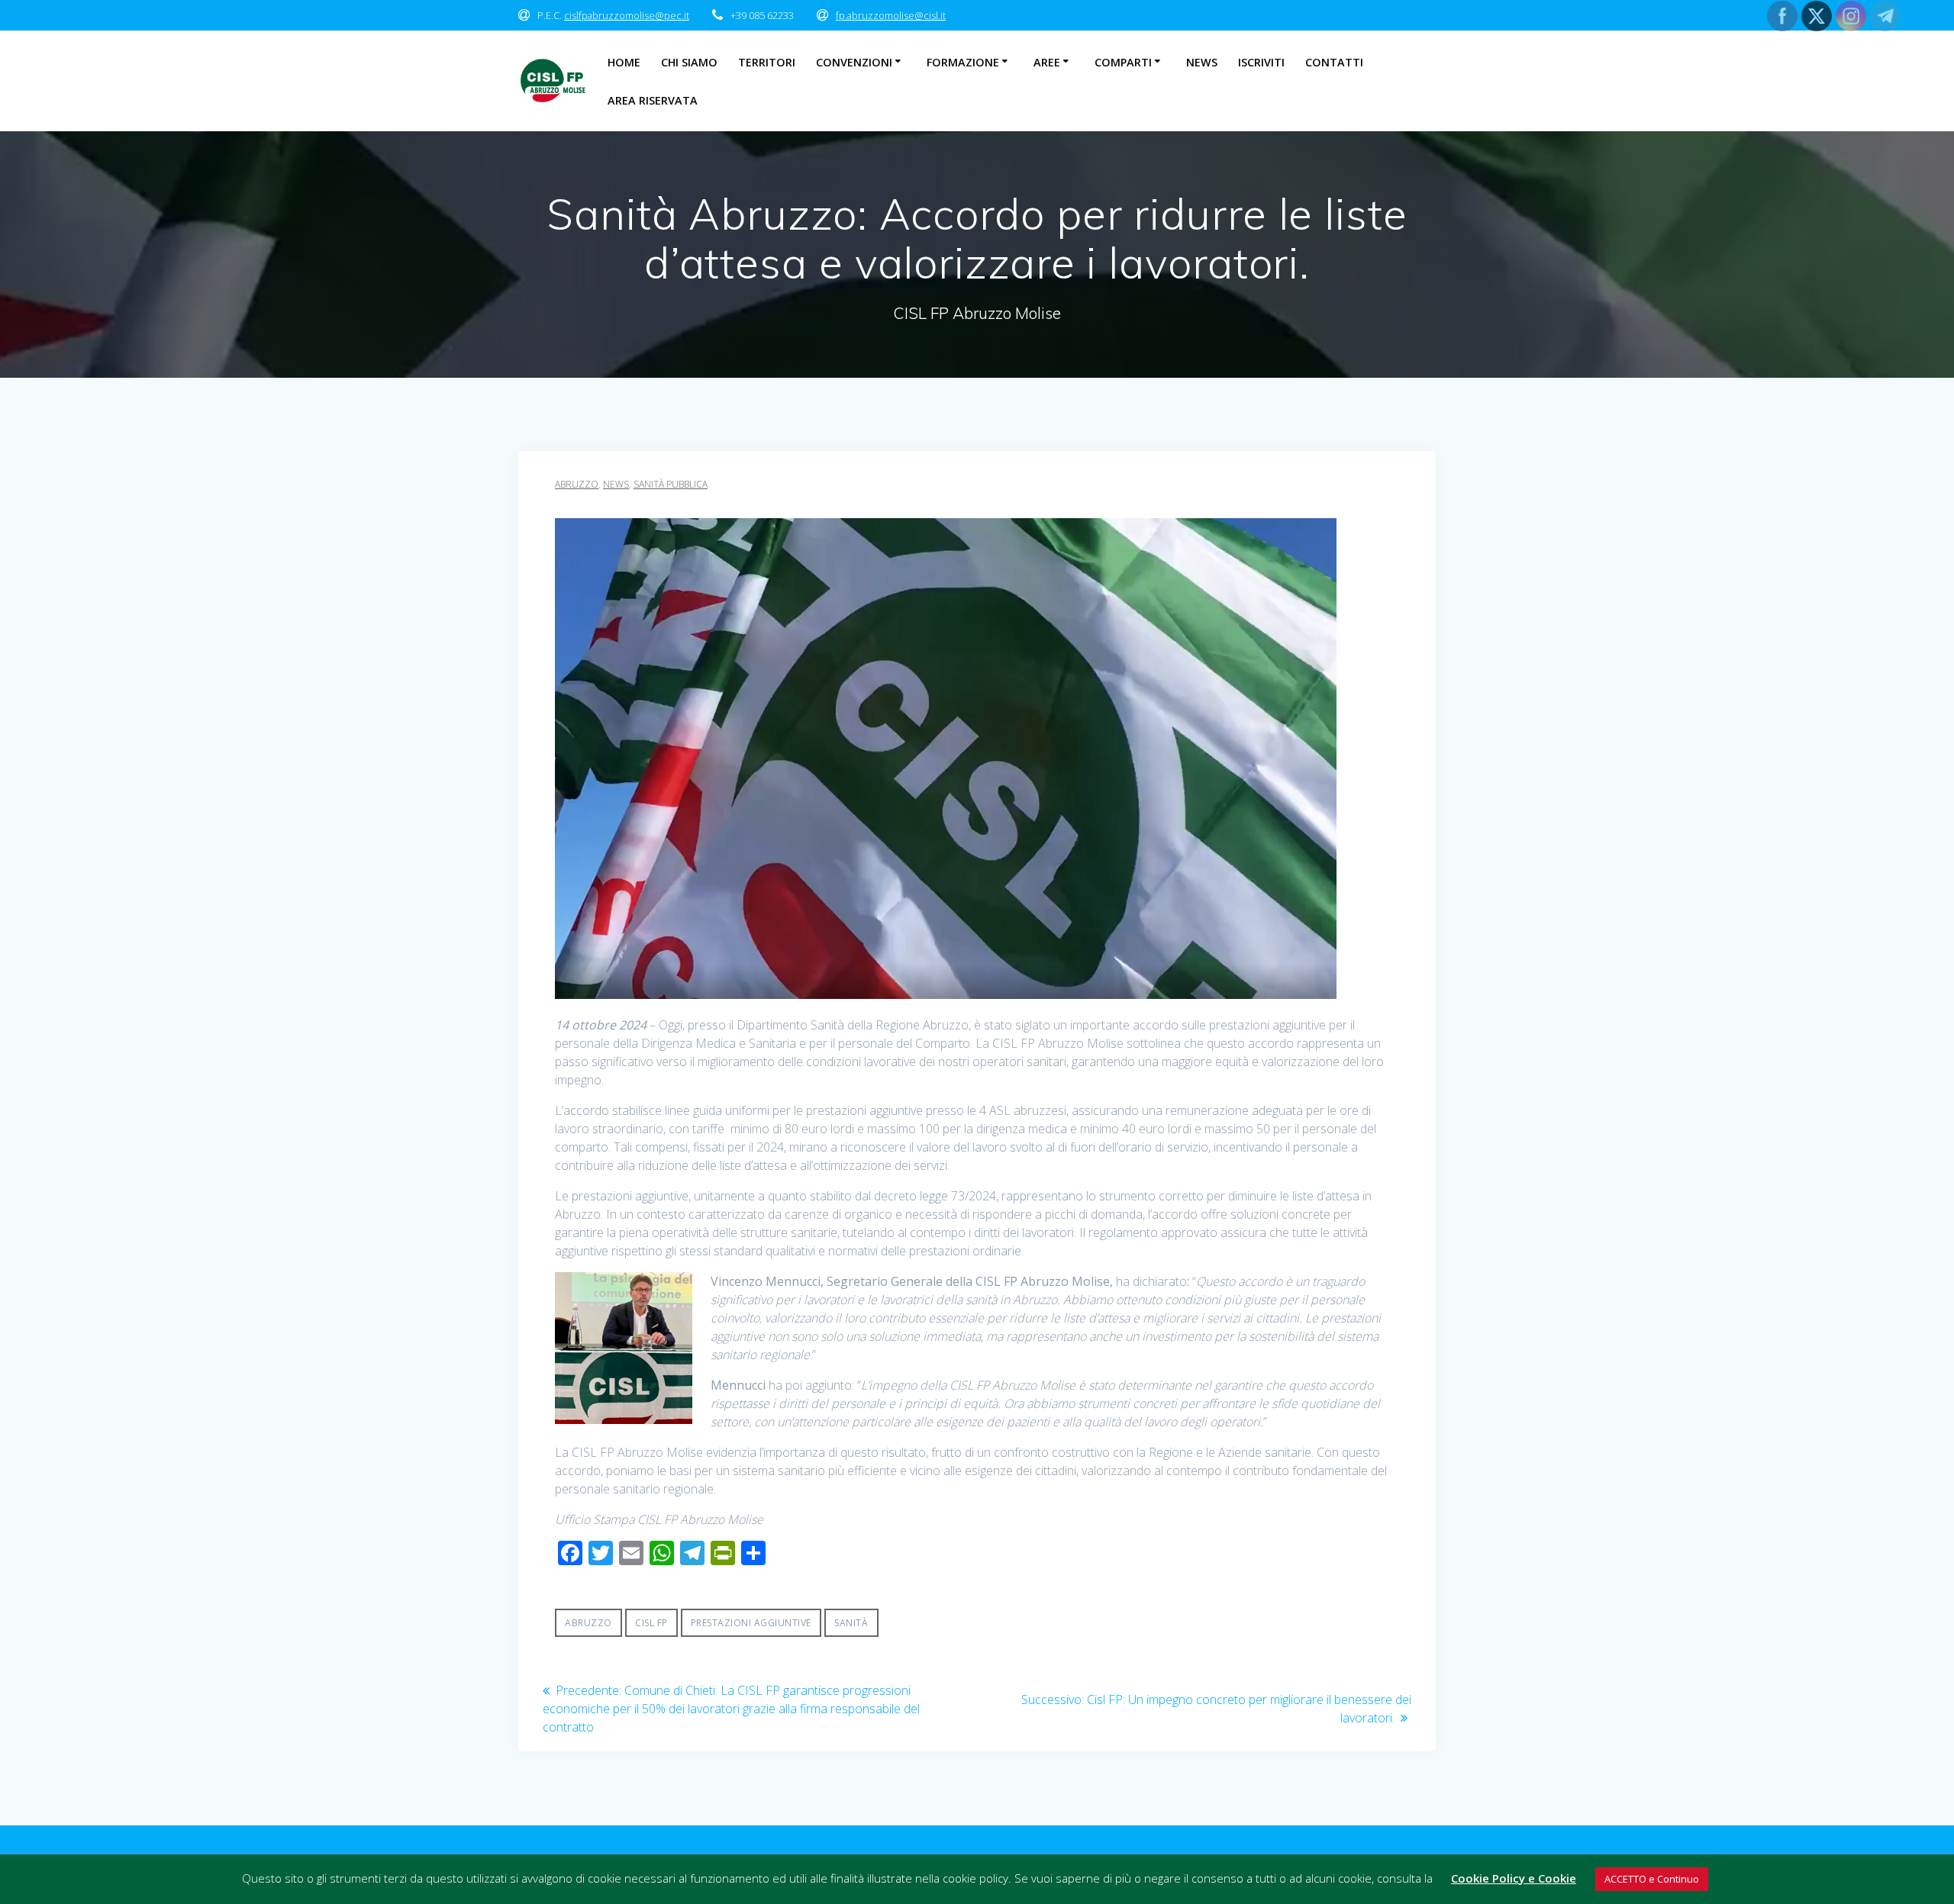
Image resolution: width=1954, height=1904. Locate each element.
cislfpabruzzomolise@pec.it (627, 15)
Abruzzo (577, 484)
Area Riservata (653, 100)
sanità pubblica (671, 484)
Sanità (851, 1623)
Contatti (1334, 62)
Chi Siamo (689, 62)
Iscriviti (1261, 62)
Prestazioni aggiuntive (751, 1623)
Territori (767, 62)
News (1202, 62)
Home (624, 62)
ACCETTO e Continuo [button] (1652, 1879)
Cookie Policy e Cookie (1514, 1878)
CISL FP (651, 1623)
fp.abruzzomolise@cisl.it (891, 15)
